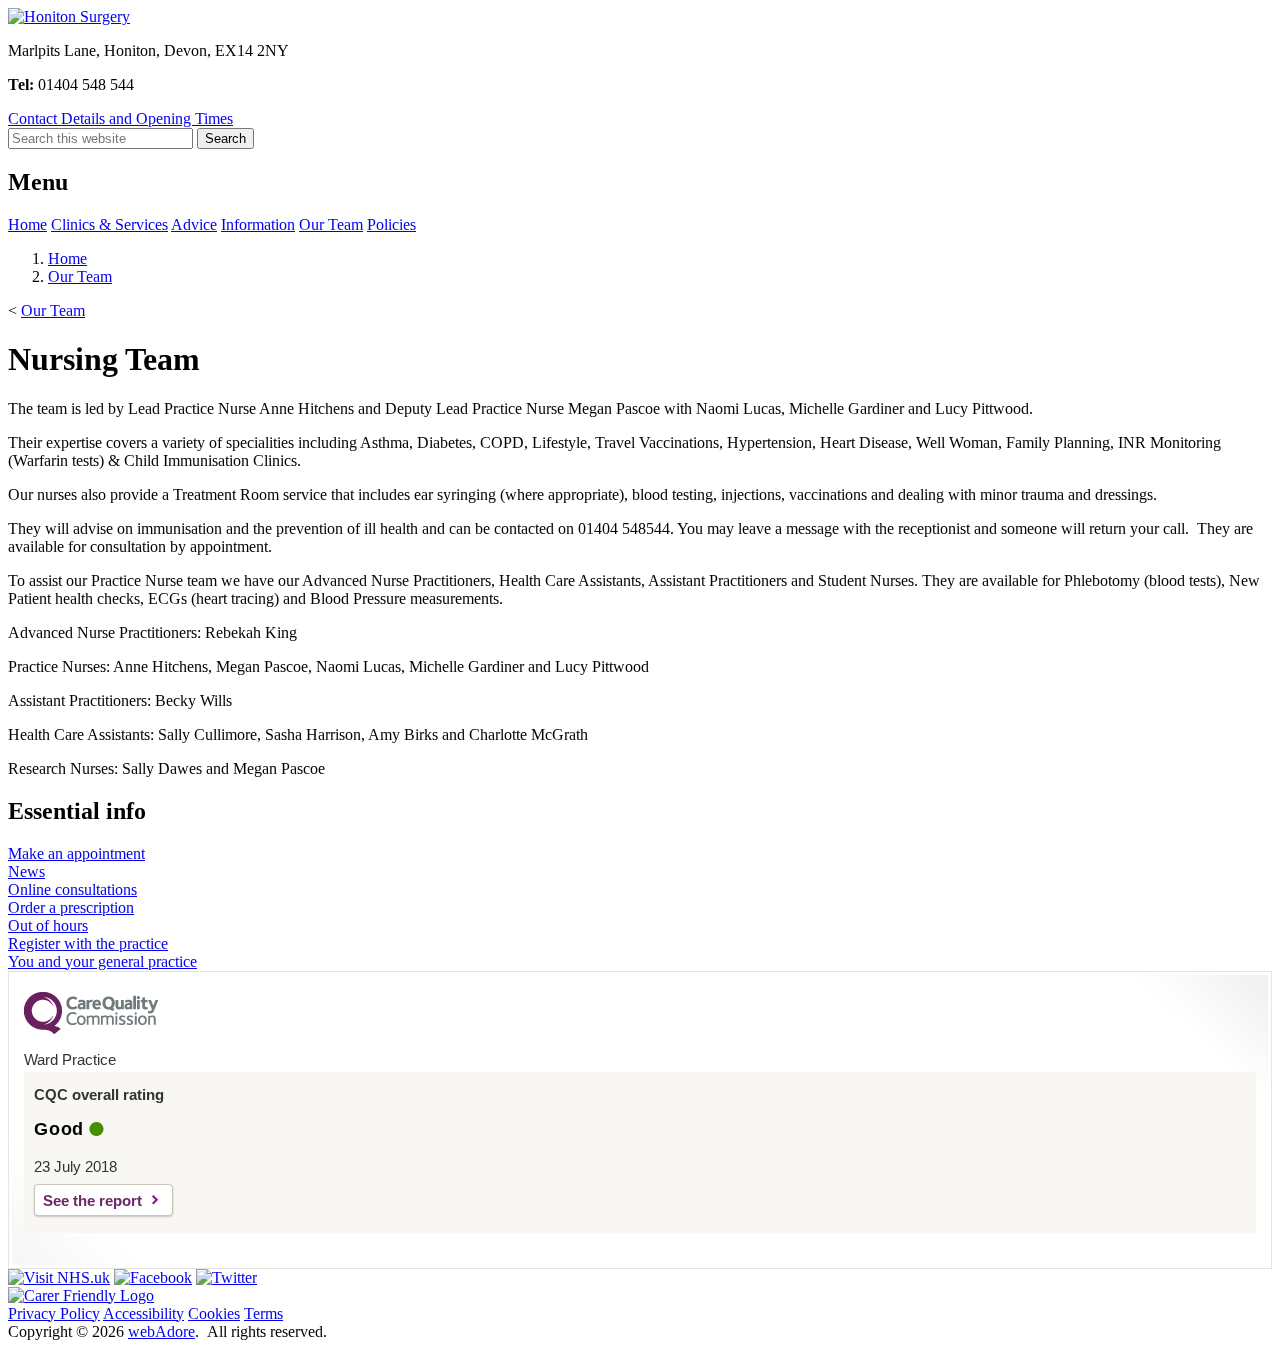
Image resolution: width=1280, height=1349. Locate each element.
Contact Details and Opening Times (120, 118)
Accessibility (143, 1313)
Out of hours (48, 925)
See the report (92, 1200)
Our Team (331, 224)
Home (27, 224)
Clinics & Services (109, 224)
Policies (391, 224)
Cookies (214, 1313)
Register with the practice (88, 943)
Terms (263, 1313)
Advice (194, 224)
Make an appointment (76, 853)
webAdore (161, 1331)
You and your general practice (102, 961)
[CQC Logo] (91, 1029)
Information (258, 224)
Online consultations (72, 889)
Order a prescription (71, 907)
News (26, 871)
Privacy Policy (54, 1313)
